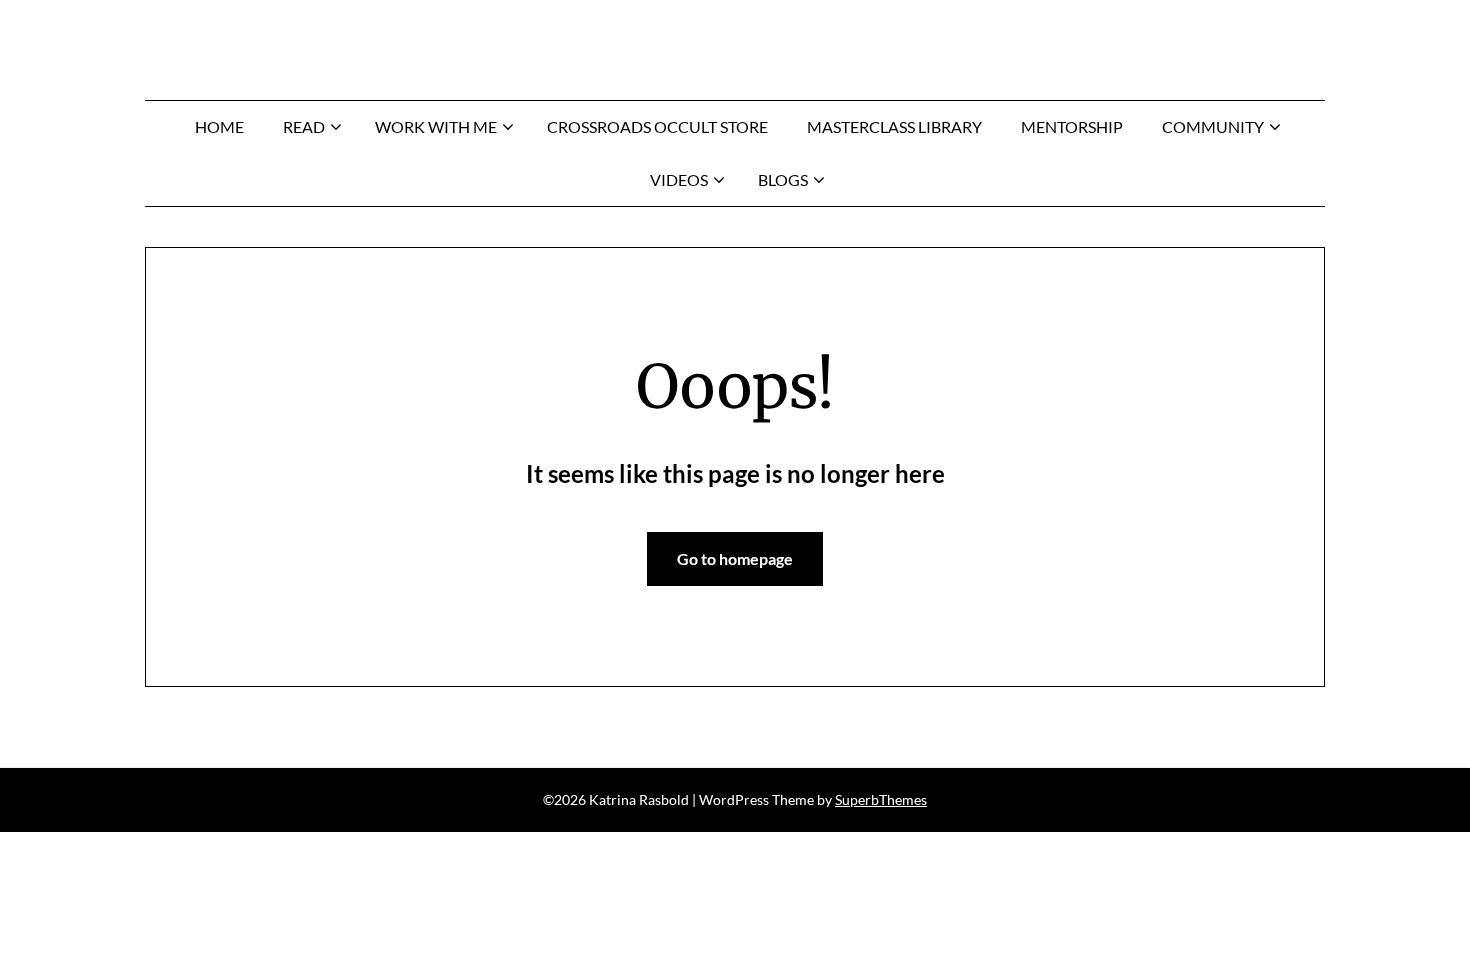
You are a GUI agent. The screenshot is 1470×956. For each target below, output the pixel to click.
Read (304, 126)
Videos (679, 179)
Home (219, 126)
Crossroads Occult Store (657, 126)
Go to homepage (735, 558)
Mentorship (1072, 126)
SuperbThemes (881, 799)
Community (1213, 126)
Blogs (783, 179)
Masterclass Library (894, 126)
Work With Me (436, 126)
